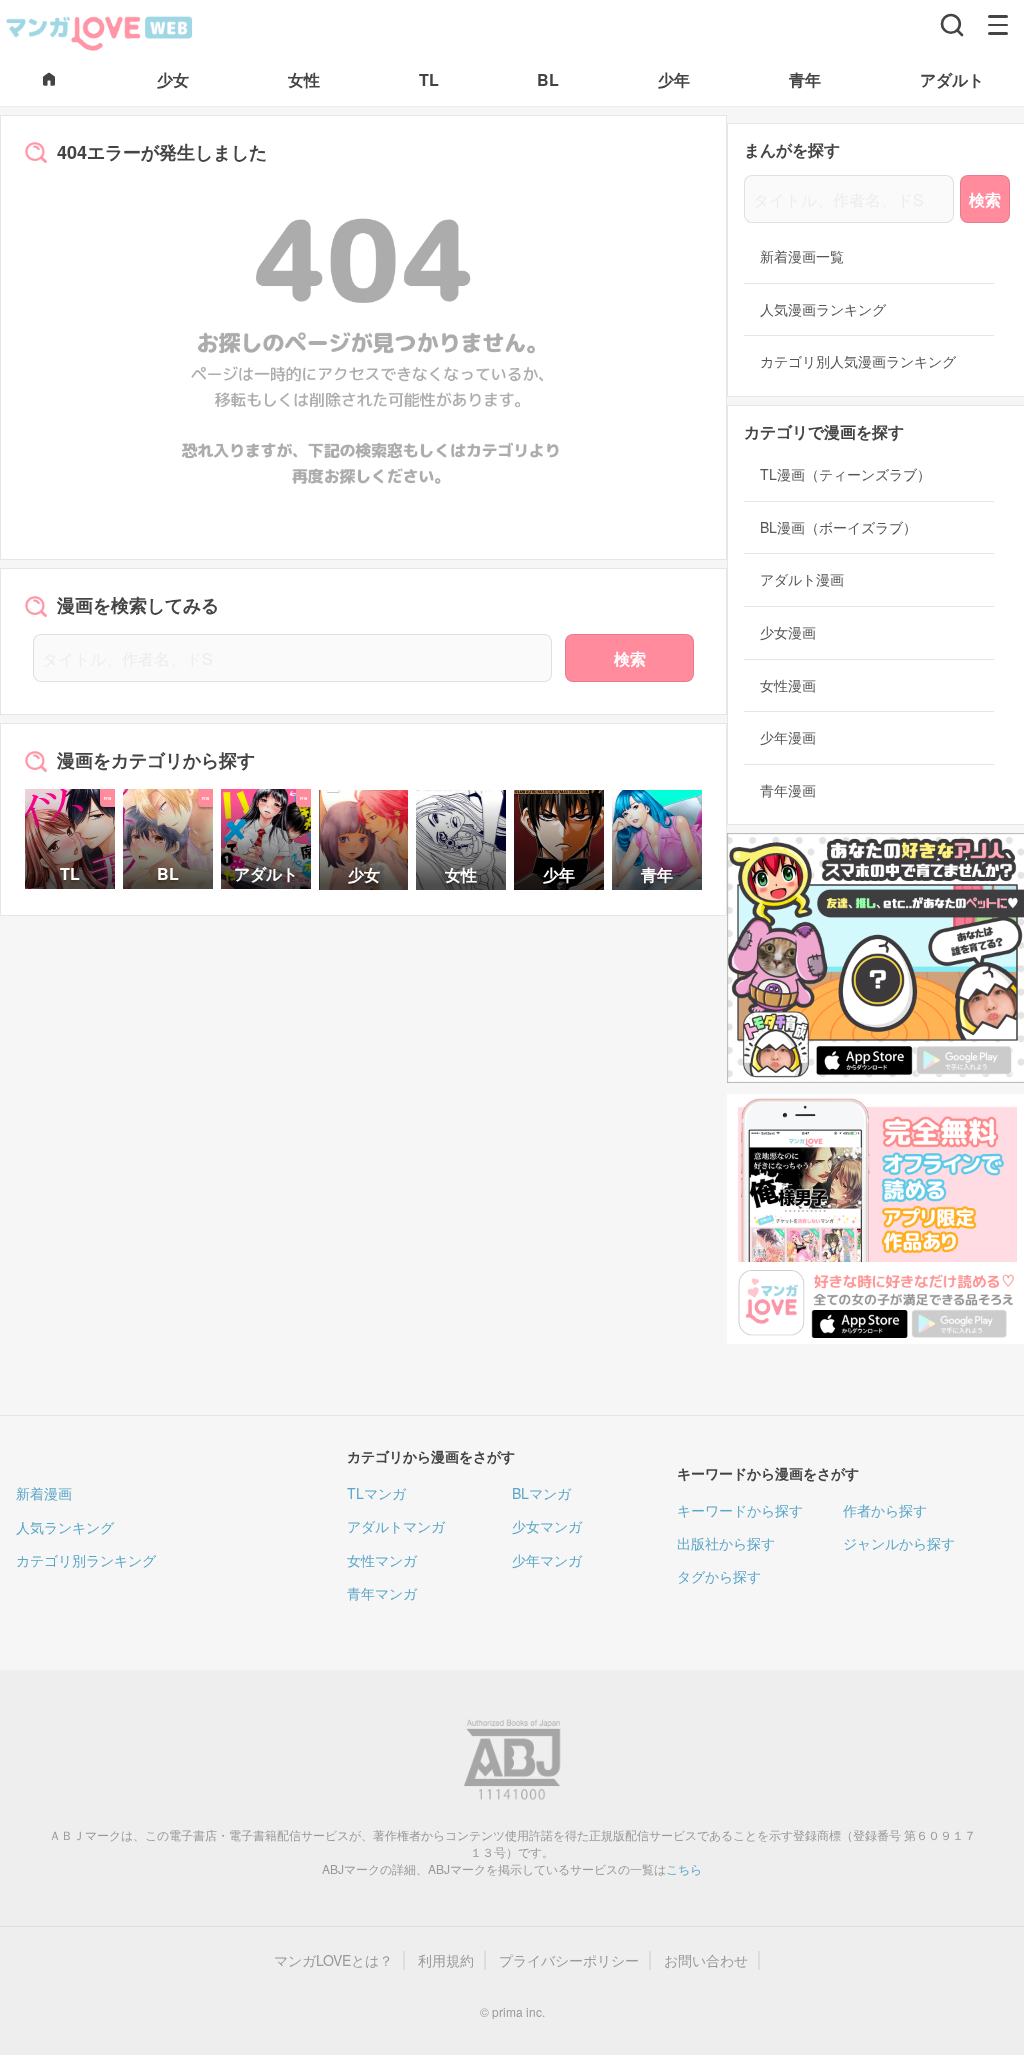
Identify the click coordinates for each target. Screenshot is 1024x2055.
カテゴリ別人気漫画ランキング (858, 361)
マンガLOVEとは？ (333, 1960)
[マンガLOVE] (100, 31)
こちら (684, 1868)
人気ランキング (65, 1527)
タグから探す (719, 1576)
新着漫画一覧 (802, 256)
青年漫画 (788, 790)
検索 (630, 658)
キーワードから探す (740, 1510)
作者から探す (885, 1510)
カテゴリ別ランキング (86, 1560)
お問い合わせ (706, 1960)
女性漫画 (788, 685)
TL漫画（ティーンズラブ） (845, 474)
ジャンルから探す (899, 1543)
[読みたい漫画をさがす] (952, 25)
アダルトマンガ (396, 1526)
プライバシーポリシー (569, 1960)
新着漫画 (44, 1493)
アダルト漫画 (802, 579)
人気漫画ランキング (823, 309)
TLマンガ (376, 1493)
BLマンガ (541, 1493)
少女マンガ (547, 1526)
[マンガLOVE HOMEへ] (49, 80)
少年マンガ (547, 1560)
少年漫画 (788, 737)
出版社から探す (726, 1543)
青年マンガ (382, 1593)
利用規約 (446, 1960)
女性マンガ (382, 1560)
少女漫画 (788, 632)
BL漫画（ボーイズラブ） (838, 527)
